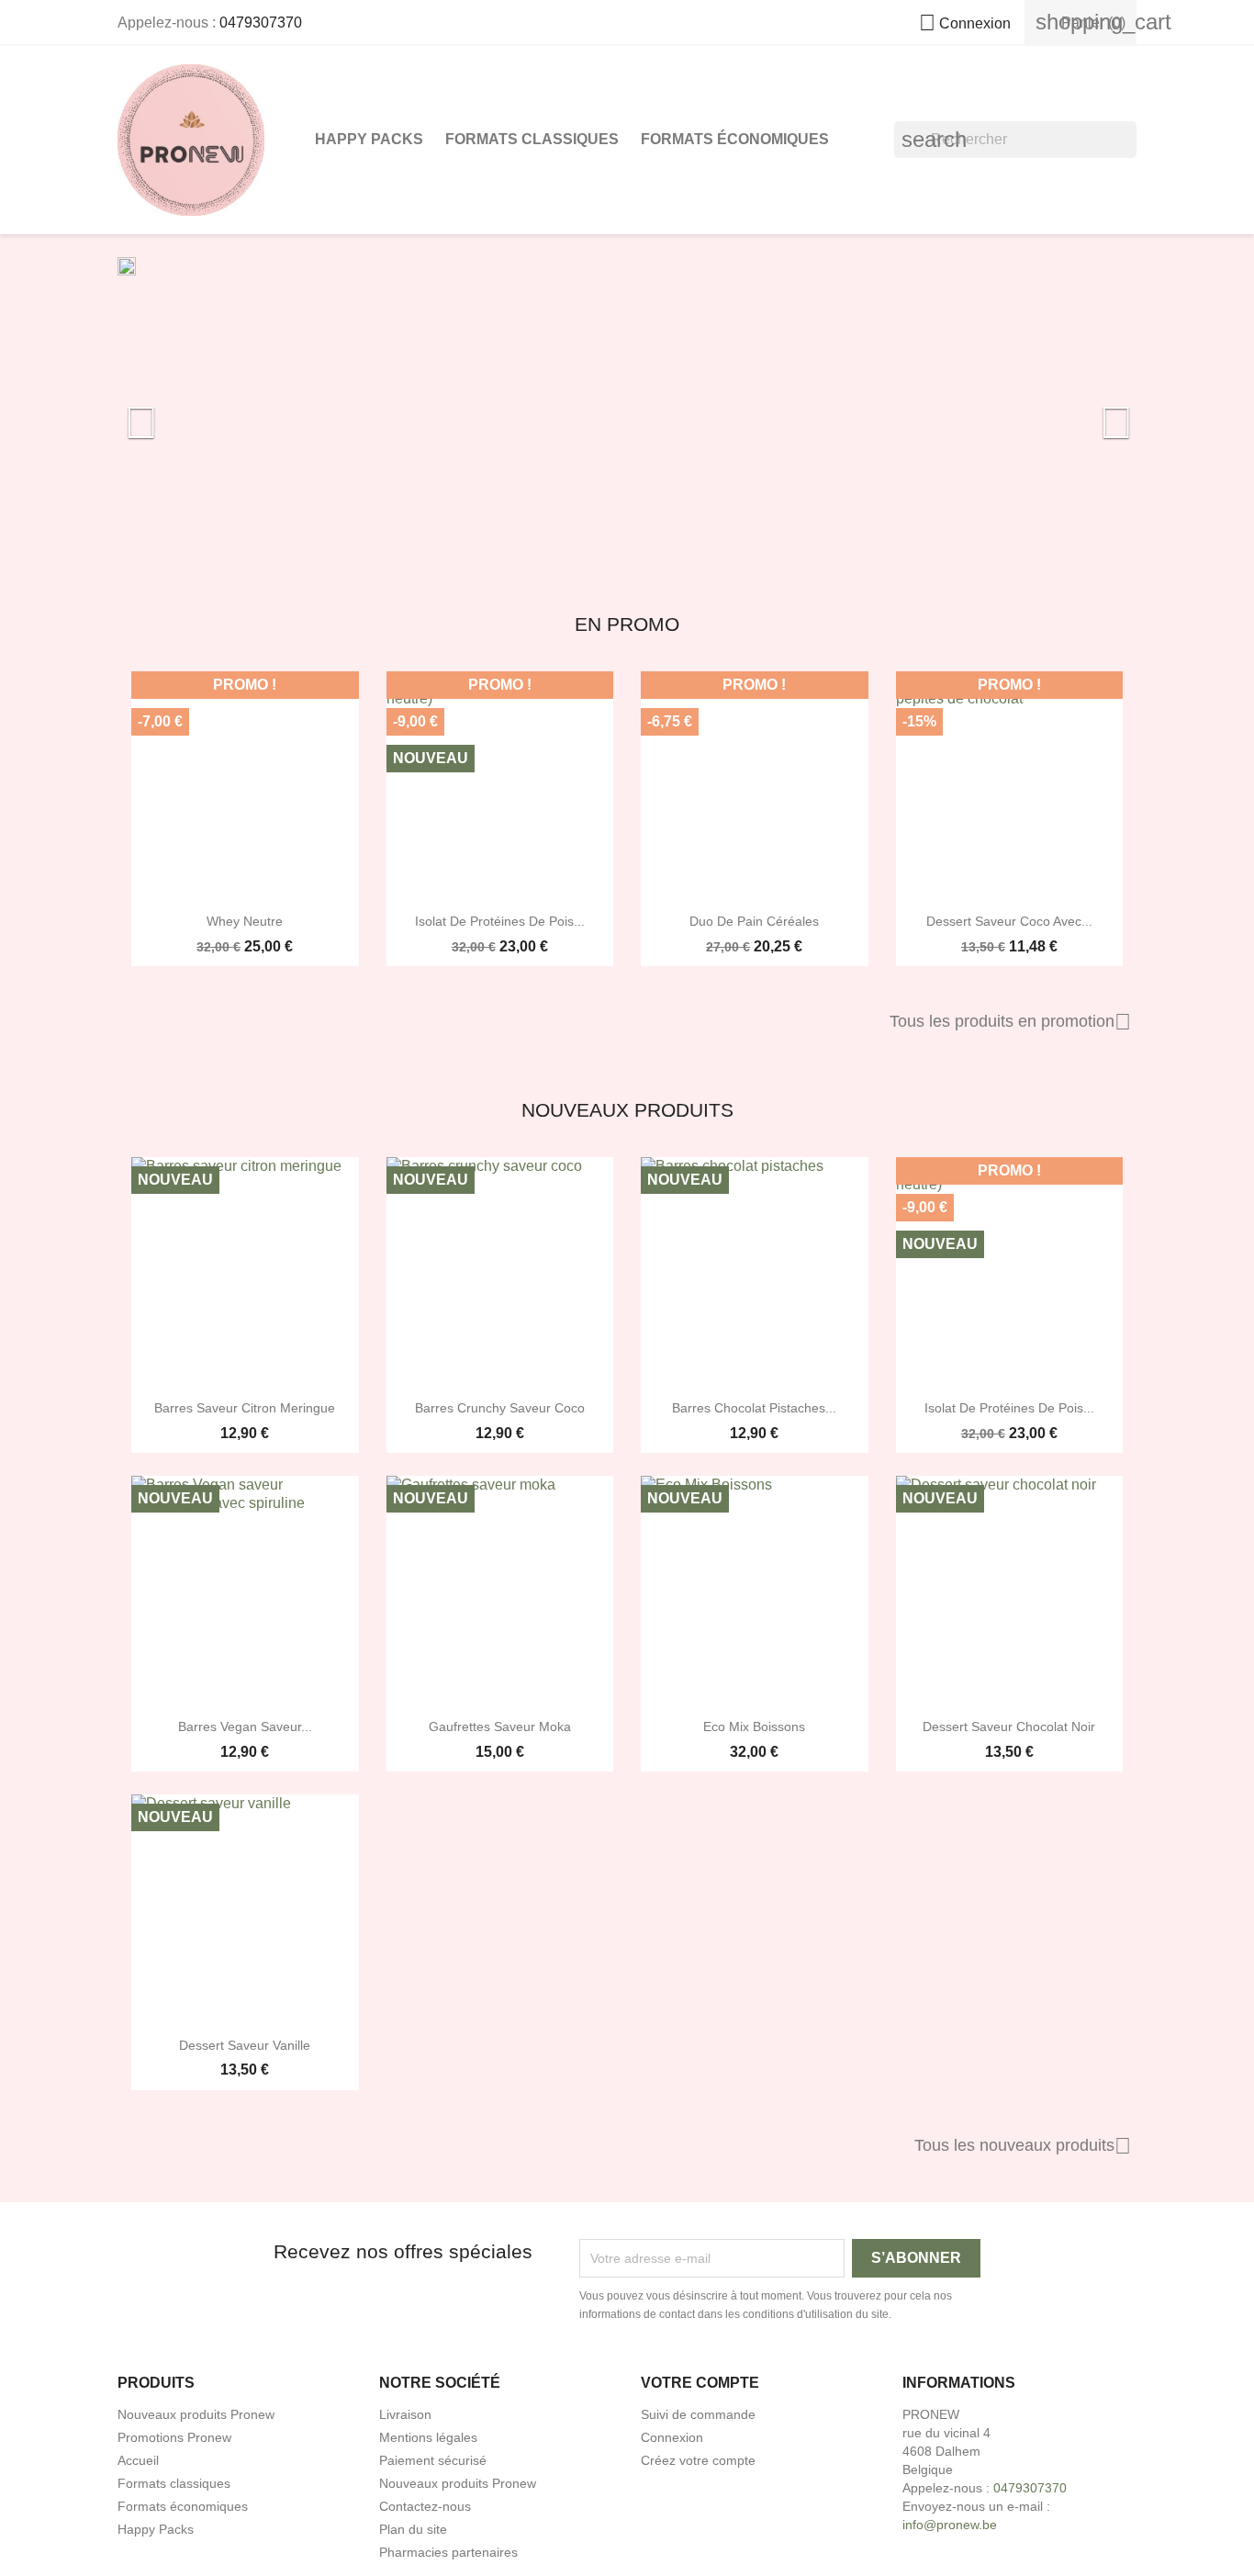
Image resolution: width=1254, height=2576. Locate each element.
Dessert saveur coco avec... (1009, 921)
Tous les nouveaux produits (1023, 2146)
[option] (627, 413)
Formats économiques (735, 139)
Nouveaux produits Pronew (196, 2414)
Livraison (405, 2414)
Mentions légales (428, 2437)
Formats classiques (532, 139)
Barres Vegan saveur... (245, 1727)
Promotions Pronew (174, 2437)
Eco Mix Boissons (754, 1727)
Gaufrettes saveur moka (500, 1727)
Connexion (672, 2437)
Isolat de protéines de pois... (500, 921)
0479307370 (261, 22)
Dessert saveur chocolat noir (1009, 1727)
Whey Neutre (245, 921)
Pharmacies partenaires (448, 2552)
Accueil (138, 2460)
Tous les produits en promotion (1010, 1022)
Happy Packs (369, 139)
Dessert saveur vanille (245, 2045)
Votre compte (700, 2383)
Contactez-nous (425, 2506)
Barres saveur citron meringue (245, 1408)
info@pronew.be (950, 2525)
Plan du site (413, 2529)
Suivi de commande (698, 2414)
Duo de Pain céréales (754, 921)
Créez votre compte (698, 2460)
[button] (194, 413)
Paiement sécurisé (433, 2460)
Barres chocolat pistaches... (754, 1408)
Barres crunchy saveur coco (500, 1408)
